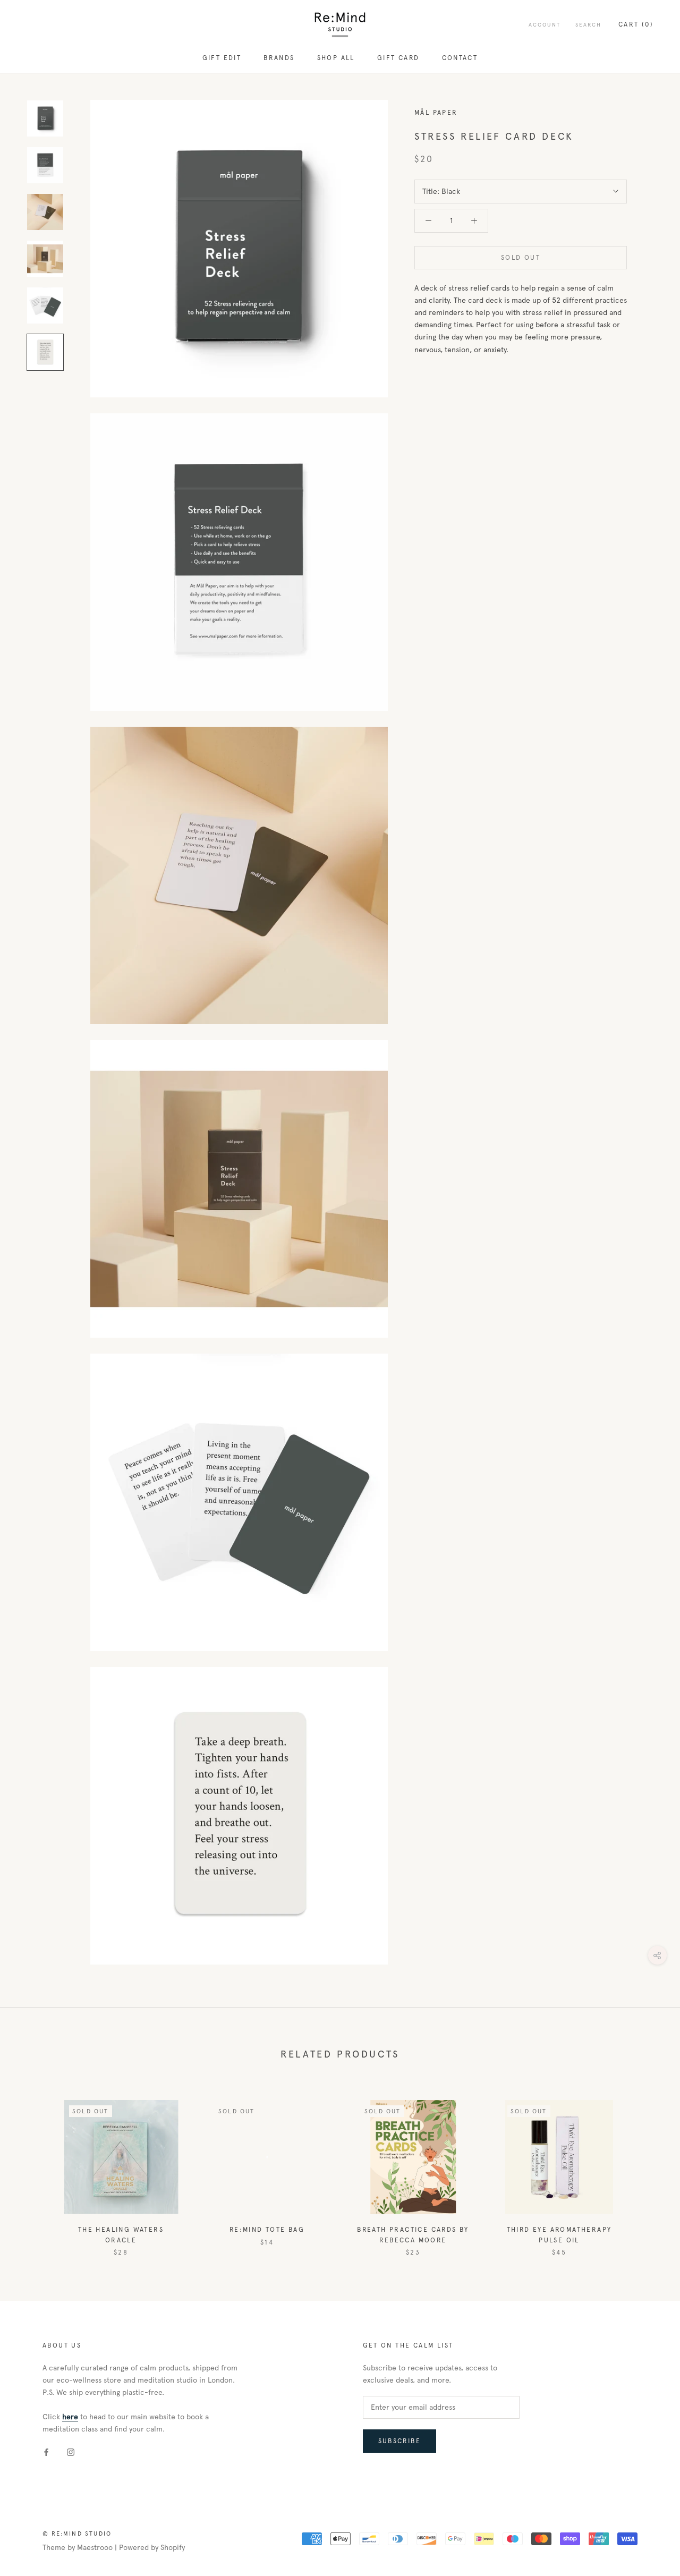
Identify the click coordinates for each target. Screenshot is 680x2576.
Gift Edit (222, 58)
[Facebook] (46, 2452)
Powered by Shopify (152, 2548)
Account (545, 25)
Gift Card (398, 58)
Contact (460, 58)
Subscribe (400, 2441)
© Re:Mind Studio (77, 2534)
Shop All (336, 58)
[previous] (33, 2167)
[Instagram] (71, 2452)
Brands (279, 58)
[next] (647, 2167)
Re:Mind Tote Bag (267, 2230)
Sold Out (521, 258)
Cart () (636, 24)
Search (588, 25)
